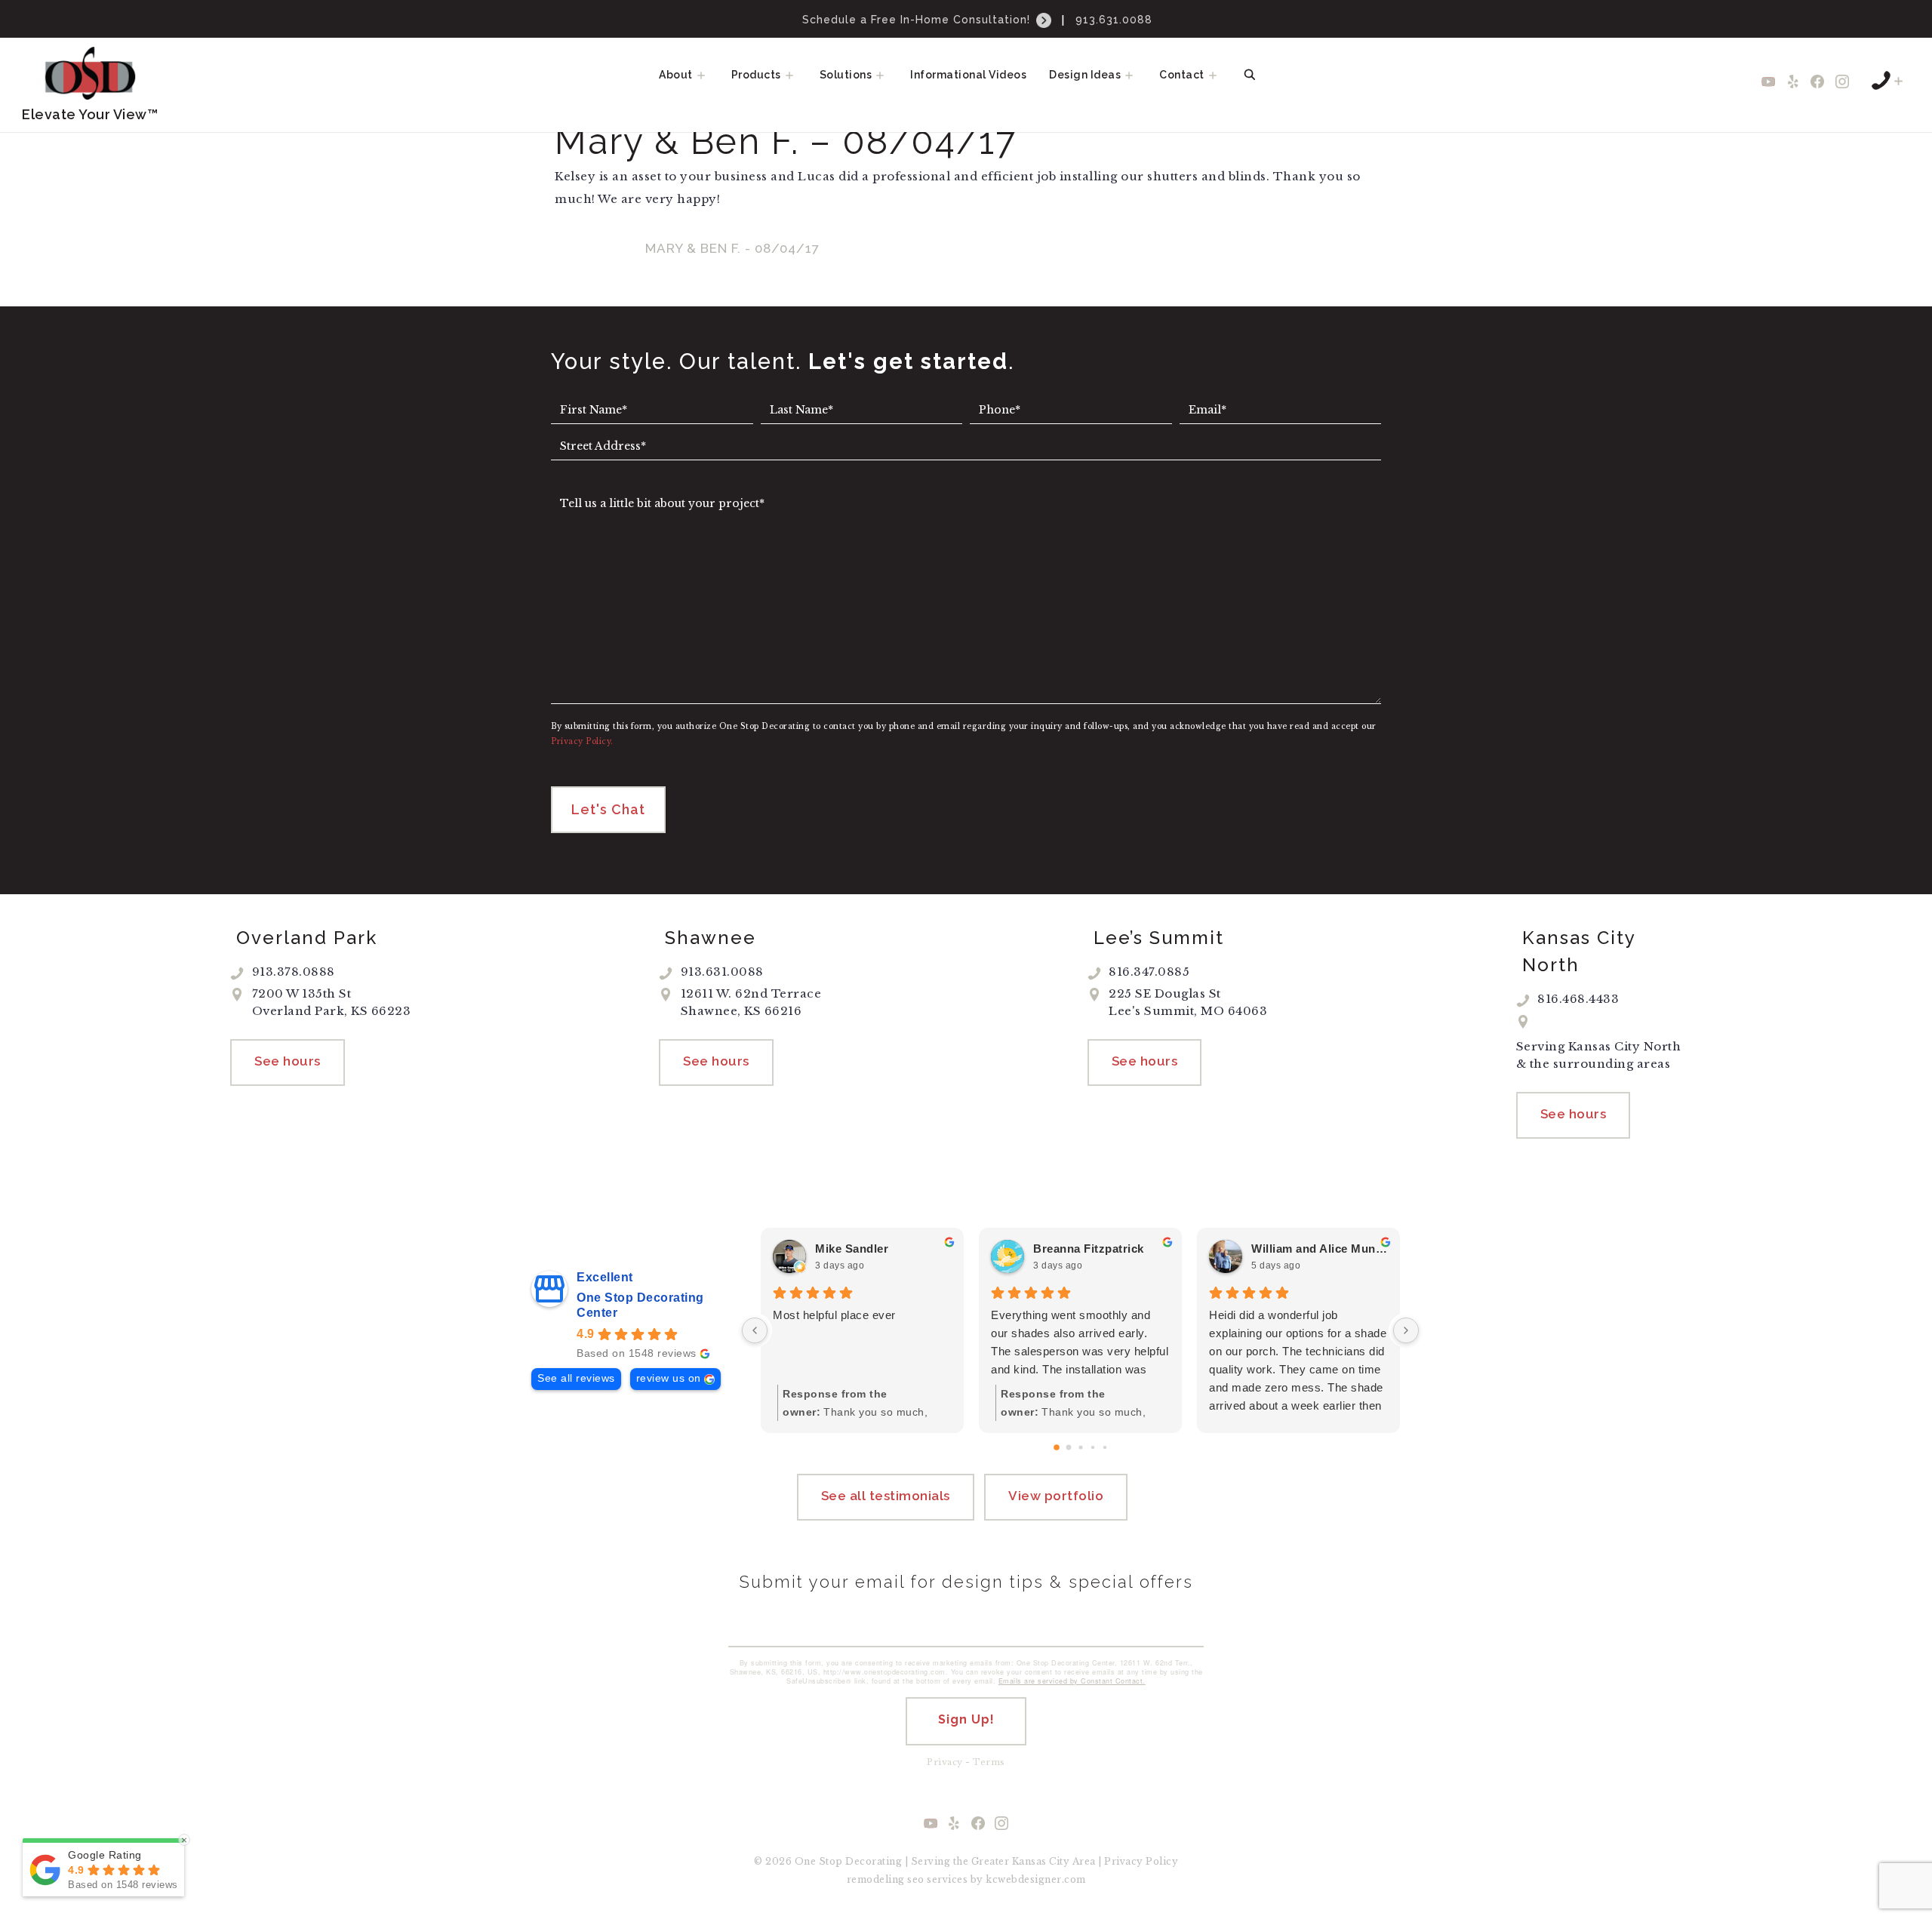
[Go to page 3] (1092, 1447)
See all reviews (576, 1378)
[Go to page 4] (1104, 1447)
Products (756, 75)
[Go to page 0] (1057, 1448)
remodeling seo (886, 1879)
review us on (669, 1378)
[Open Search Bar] (1250, 75)
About (676, 75)
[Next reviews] (1406, 1330)
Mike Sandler (852, 1249)
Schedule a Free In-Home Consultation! (918, 20)
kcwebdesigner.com (1036, 1879)
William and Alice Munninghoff (1320, 1249)
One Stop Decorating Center (640, 1305)
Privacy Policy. (582, 741)
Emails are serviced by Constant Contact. (1072, 1681)
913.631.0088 (1114, 20)
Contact (1182, 75)
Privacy (945, 1762)
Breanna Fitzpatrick (1089, 1249)
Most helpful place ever (834, 1315)
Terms (989, 1762)
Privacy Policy (1141, 1861)
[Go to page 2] (1080, 1448)
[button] (706, 75)
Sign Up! (966, 1719)
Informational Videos (968, 75)
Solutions (846, 75)
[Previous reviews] (755, 1330)
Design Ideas (1085, 75)
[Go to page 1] (1068, 1448)
